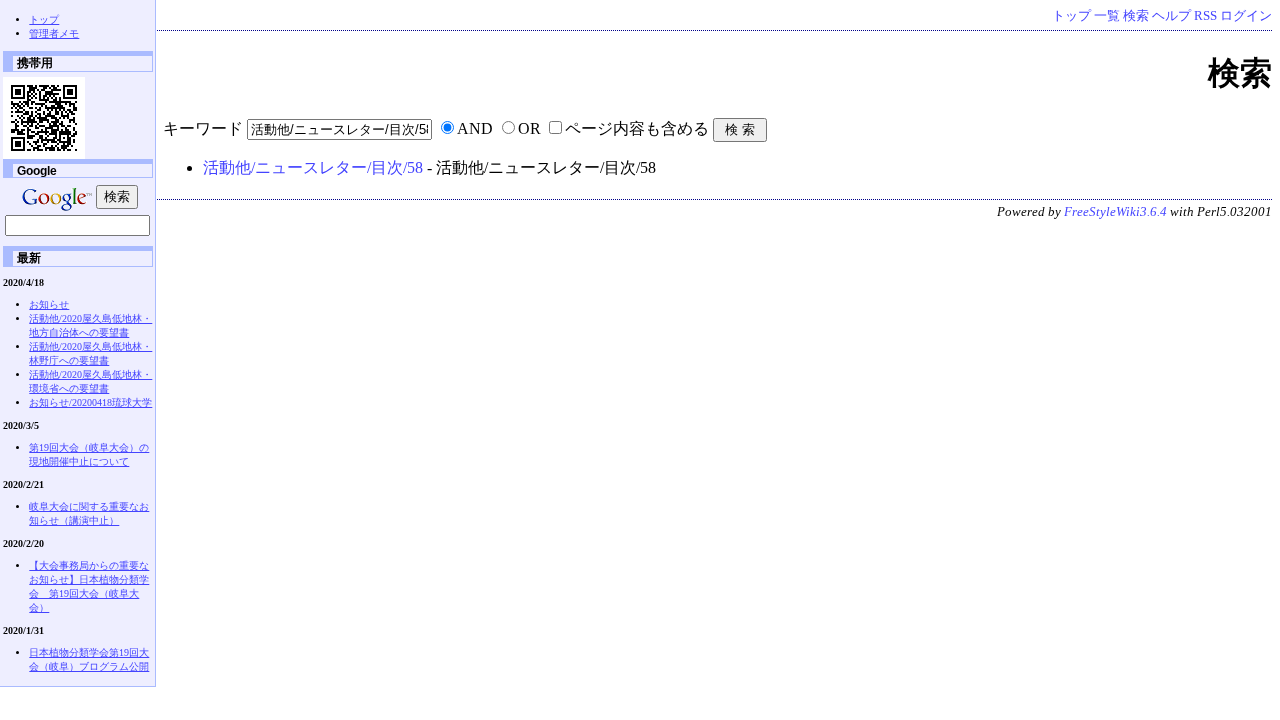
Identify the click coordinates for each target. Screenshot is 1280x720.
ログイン (1246, 16)
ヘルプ (1171, 16)
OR (529, 128)
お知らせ (49, 304)
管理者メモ (54, 33)
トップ (1071, 16)
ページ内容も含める (637, 128)
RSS (1205, 16)
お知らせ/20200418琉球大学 (90, 402)
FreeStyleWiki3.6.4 (1115, 212)
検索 (1136, 16)
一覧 (1107, 16)
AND (475, 128)
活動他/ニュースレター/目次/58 (313, 167)
